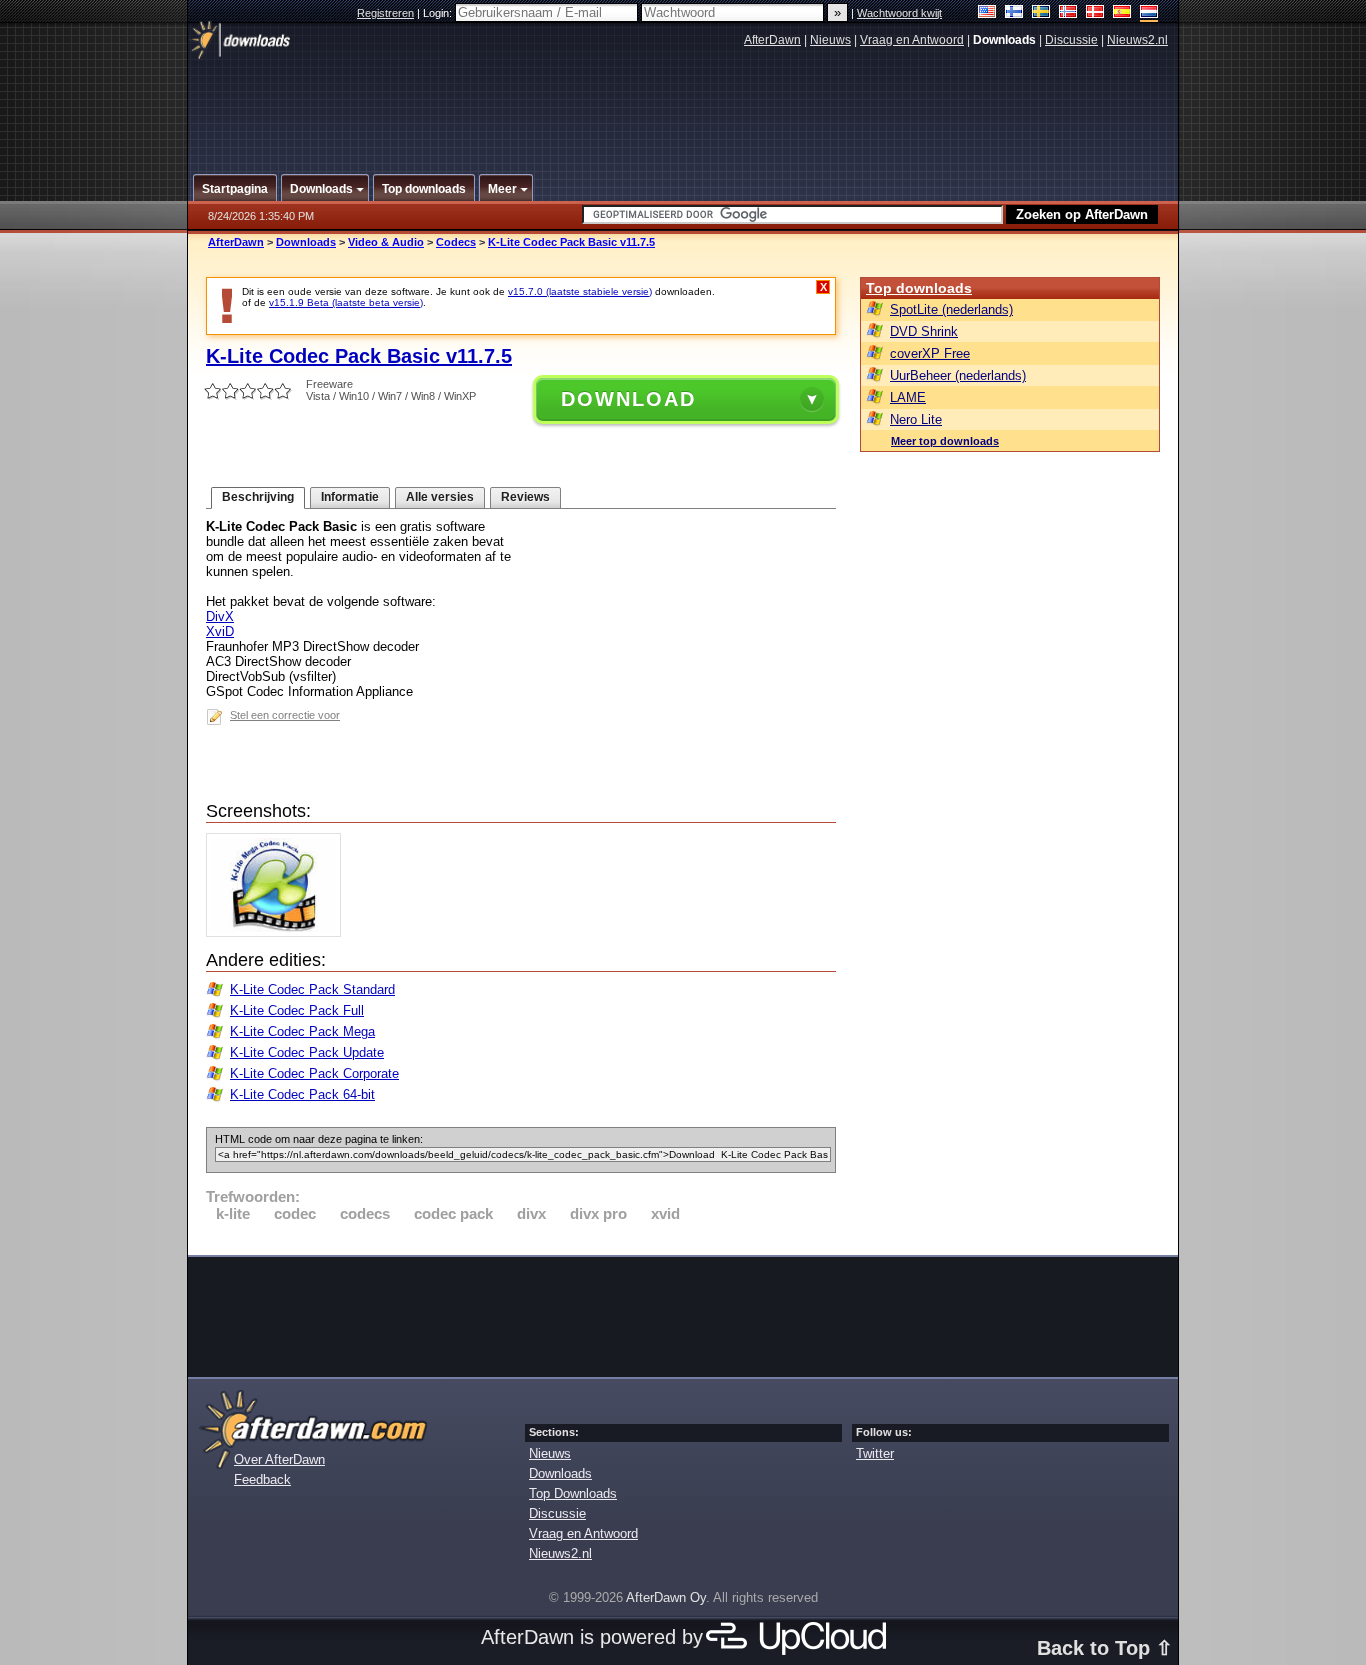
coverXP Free (930, 353)
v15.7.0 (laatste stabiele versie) (580, 291)
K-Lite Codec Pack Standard (312, 989)
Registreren (385, 13)
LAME (908, 397)
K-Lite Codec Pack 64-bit (302, 1094)
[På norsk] (1068, 13)
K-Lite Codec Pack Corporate (314, 1073)
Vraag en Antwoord (912, 40)
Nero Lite (916, 419)
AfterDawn (772, 40)
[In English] (987, 13)
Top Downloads (573, 1493)
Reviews (525, 497)
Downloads (306, 242)
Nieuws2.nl (1137, 40)
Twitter (875, 1453)
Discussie (1071, 40)
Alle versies (440, 497)
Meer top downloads (945, 441)
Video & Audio (386, 242)
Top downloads (919, 288)
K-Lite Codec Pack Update (307, 1052)
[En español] (1122, 13)
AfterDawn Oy (666, 1597)
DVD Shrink (924, 331)
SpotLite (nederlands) (951, 309)
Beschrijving (258, 497)
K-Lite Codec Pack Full (297, 1010)
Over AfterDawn (279, 1459)
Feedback (262, 1479)
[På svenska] (1041, 13)
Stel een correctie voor (285, 715)
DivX (220, 616)
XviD (220, 631)
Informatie (350, 497)
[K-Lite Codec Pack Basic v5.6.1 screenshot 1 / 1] (278, 932)
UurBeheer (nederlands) (958, 375)
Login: (439, 13)
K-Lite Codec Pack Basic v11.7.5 (571, 242)
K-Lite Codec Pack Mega (302, 1031)
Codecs (456, 242)
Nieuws (830, 40)
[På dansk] (1095, 13)
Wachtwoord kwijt (899, 13)
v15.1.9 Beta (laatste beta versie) (346, 302)
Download (628, 399)
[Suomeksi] (1014, 13)
